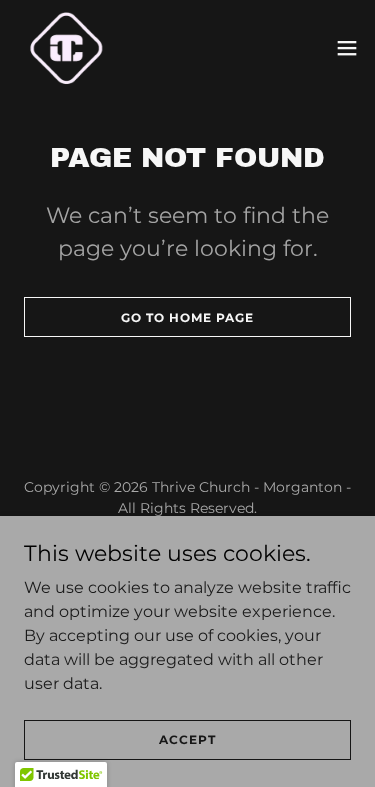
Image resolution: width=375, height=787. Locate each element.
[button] (347, 48)
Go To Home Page (187, 317)
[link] (66, 48)
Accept (187, 739)
